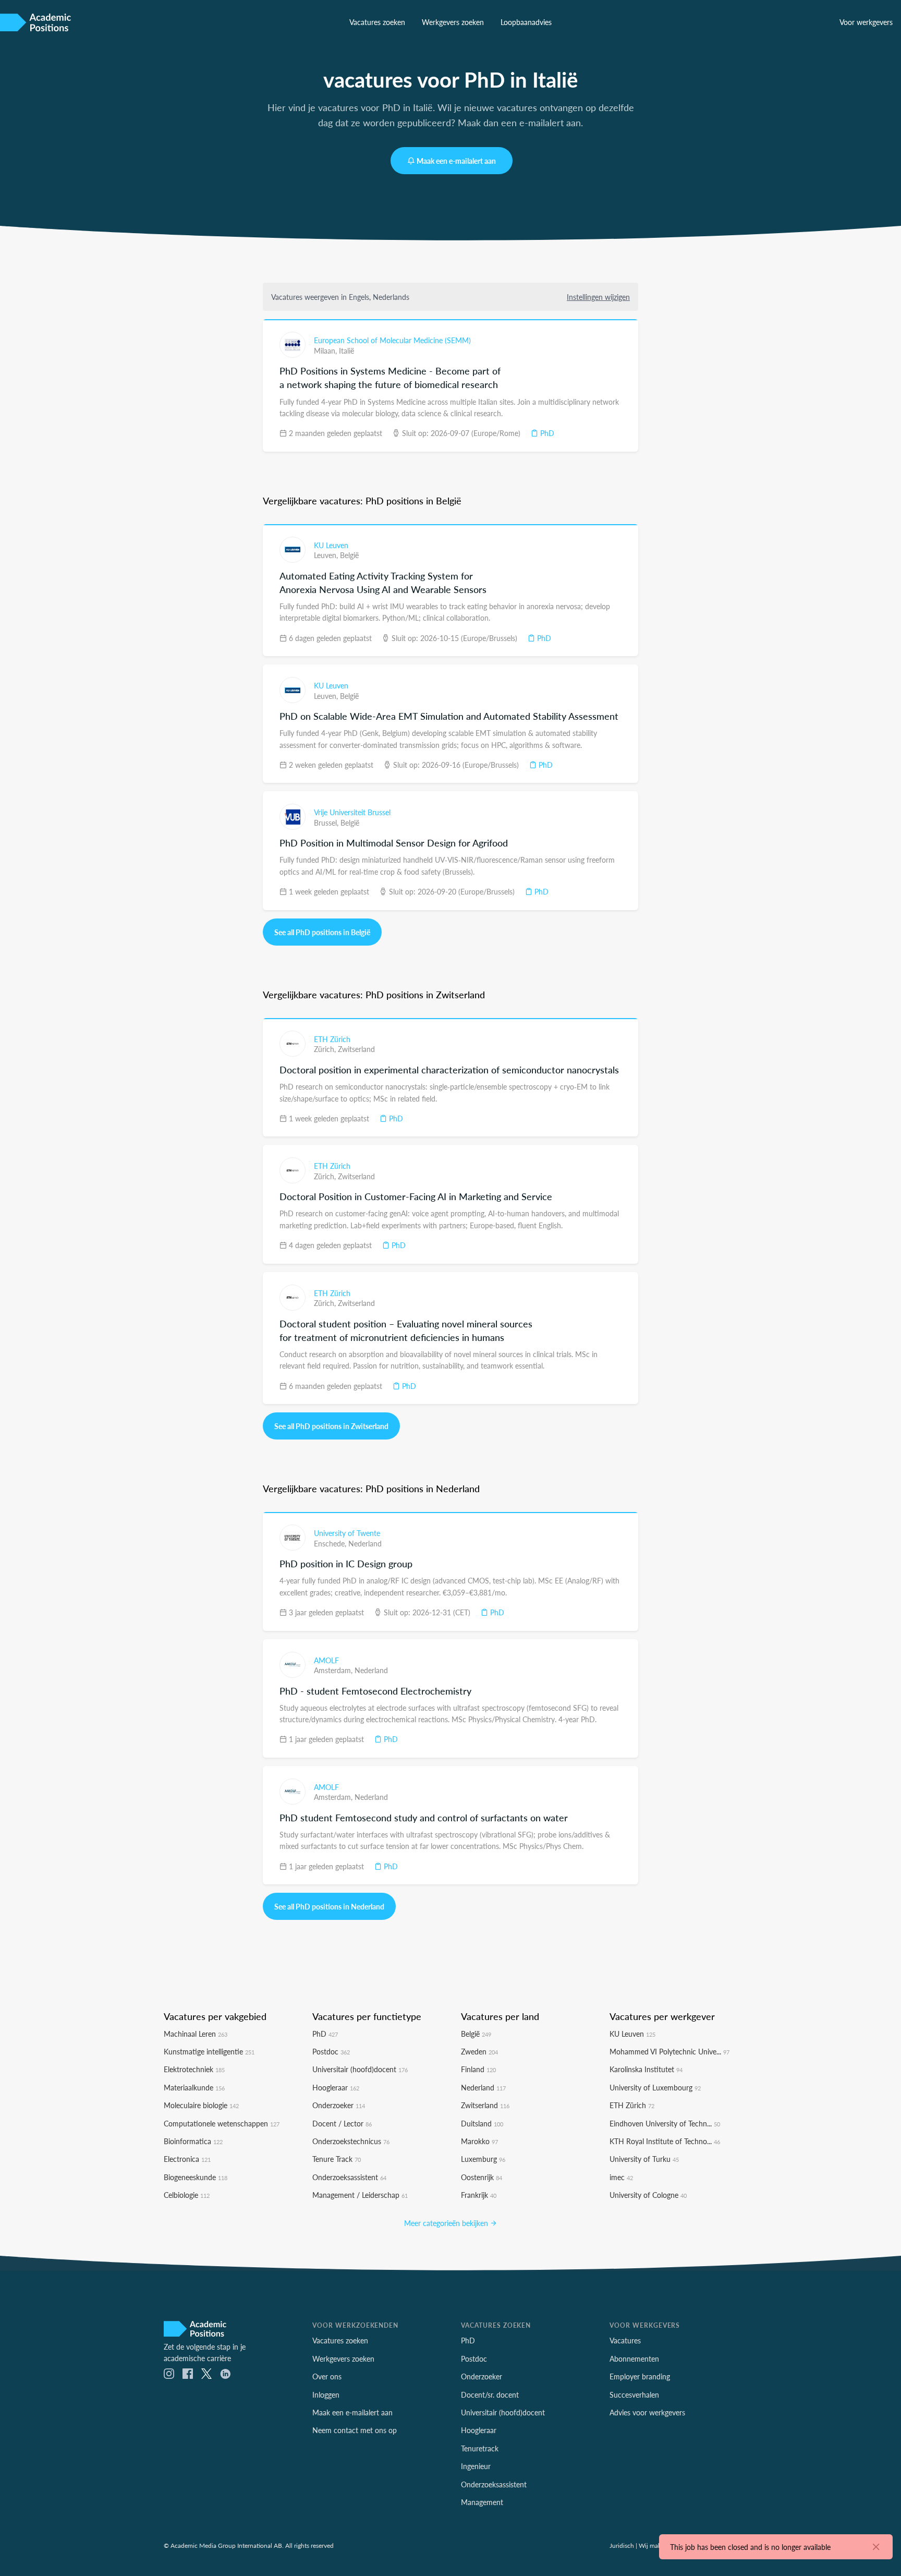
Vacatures (625, 2340)
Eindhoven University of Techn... (665, 2123)
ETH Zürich (332, 1039)
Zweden (479, 2051)
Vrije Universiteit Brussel (352, 812)
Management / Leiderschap (360, 2195)
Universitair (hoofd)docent (360, 2069)
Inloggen (326, 2394)
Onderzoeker (339, 2105)
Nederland (365, 1543)
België (349, 555)
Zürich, (326, 1049)
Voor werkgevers (866, 22)
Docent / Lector (342, 2123)
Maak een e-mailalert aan (456, 161)
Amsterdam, (334, 1670)
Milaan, (326, 350)
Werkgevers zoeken (453, 22)
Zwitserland (356, 1049)
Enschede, (331, 1543)
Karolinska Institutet (646, 2069)
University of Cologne (648, 2195)
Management (482, 2502)
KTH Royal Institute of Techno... (665, 2141)
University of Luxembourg (655, 2087)
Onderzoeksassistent (349, 2177)
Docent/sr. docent (490, 2394)
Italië (346, 350)
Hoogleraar (336, 2087)
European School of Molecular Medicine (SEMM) (392, 340)
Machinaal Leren (196, 2034)
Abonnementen (634, 2359)
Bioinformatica (193, 2141)
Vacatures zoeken (377, 22)
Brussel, (327, 823)
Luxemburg (483, 2159)
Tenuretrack (480, 2448)
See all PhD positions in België (322, 932)
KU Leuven (331, 545)
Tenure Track (337, 2159)
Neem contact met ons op (355, 2430)
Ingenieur (476, 2466)
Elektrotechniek (194, 2069)
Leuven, (327, 555)
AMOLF (326, 1660)
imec (621, 2177)
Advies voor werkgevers (647, 2412)
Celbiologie (187, 2195)
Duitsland (482, 2123)
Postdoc (331, 2051)
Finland (478, 2069)
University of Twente (347, 1533)
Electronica (187, 2159)
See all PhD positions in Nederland (329, 1906)
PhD (546, 433)
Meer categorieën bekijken (447, 2223)
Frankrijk (479, 2195)
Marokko (479, 2141)
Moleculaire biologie (201, 2105)
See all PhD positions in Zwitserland (331, 1426)
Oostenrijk (482, 2177)
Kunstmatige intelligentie (209, 2051)
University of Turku (644, 2159)
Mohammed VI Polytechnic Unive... (669, 2051)
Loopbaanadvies (526, 22)
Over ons (327, 2376)
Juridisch (622, 2545)
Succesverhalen (634, 2394)
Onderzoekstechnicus (351, 2141)
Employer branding (640, 2376)
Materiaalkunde (194, 2087)
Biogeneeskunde (196, 2177)
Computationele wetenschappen (222, 2123)
